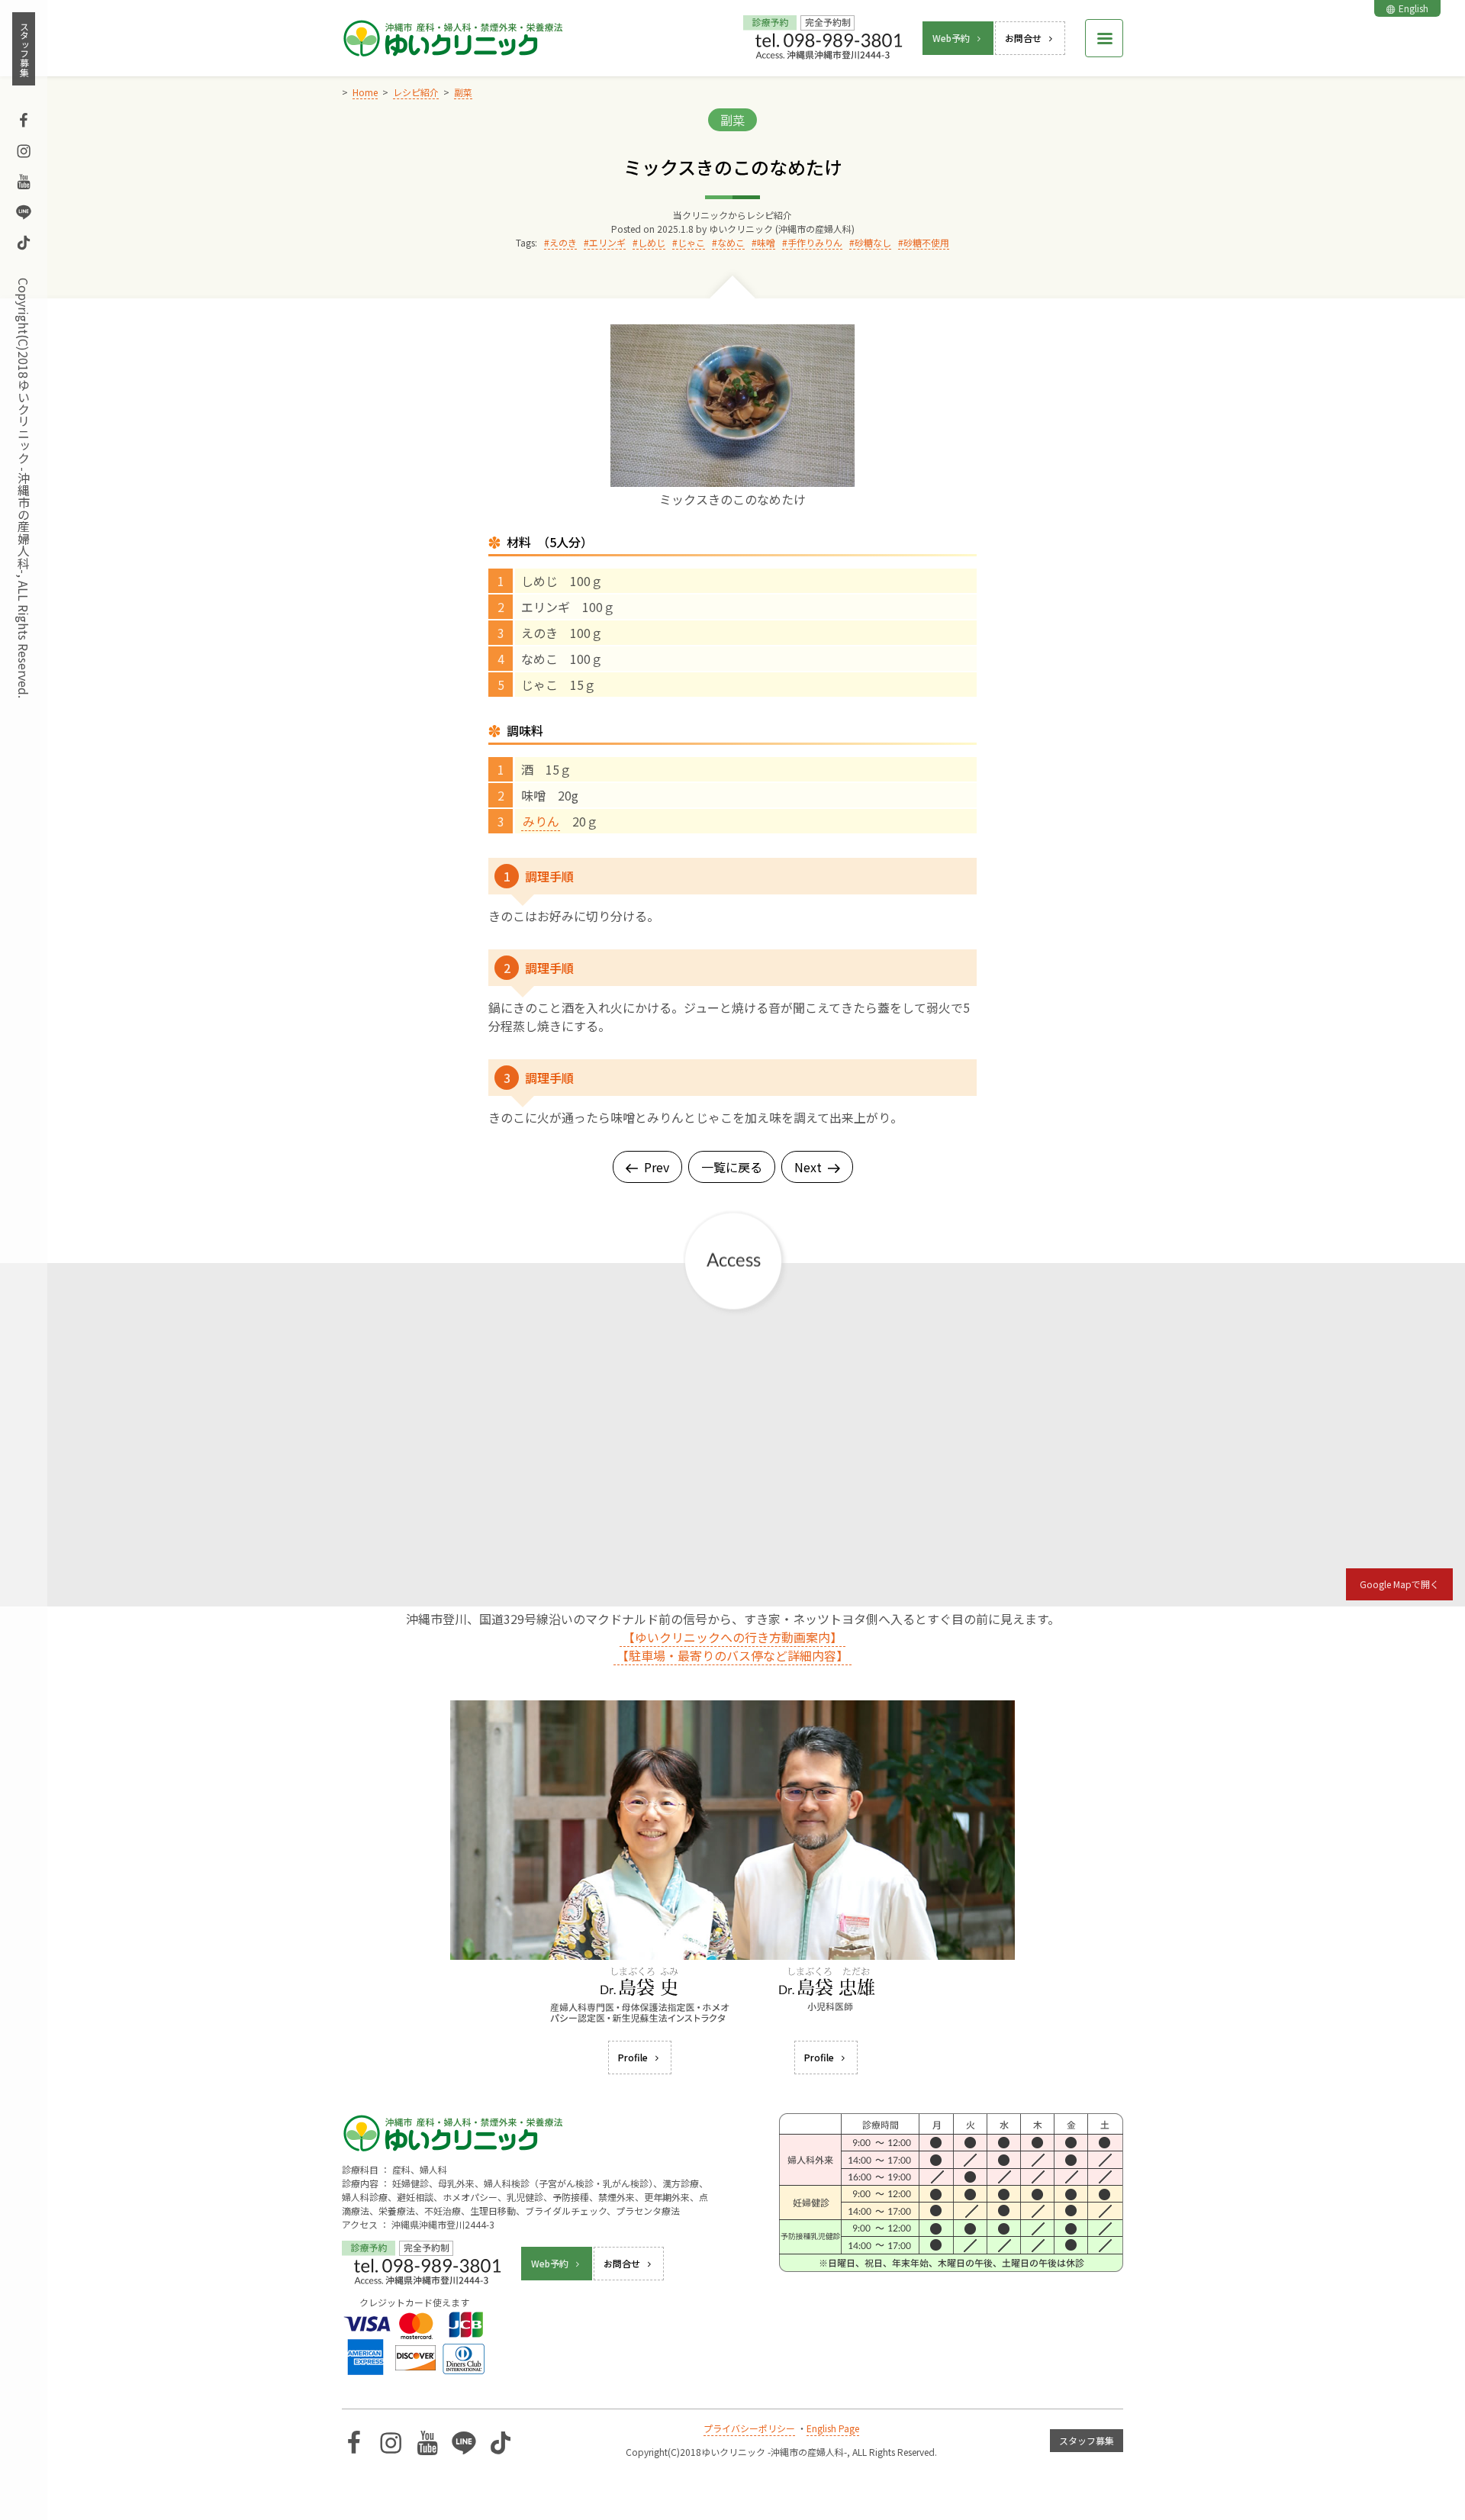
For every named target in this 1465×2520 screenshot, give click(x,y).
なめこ (731, 242)
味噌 (766, 242)
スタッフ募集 (24, 49)
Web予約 (951, 38)
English (1413, 8)
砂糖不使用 (926, 242)
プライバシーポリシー (749, 2428)
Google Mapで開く (1399, 1584)
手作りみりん (815, 242)
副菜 (732, 120)
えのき (563, 242)
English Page (833, 2428)
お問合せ (1023, 38)
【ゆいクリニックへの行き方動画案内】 (732, 1637)
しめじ (652, 242)
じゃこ (691, 242)
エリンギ (607, 242)
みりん (541, 821)
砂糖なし (873, 242)
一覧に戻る (732, 1167)
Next (808, 1167)
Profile (633, 2057)
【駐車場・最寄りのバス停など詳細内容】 (732, 1655)
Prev (657, 1167)
